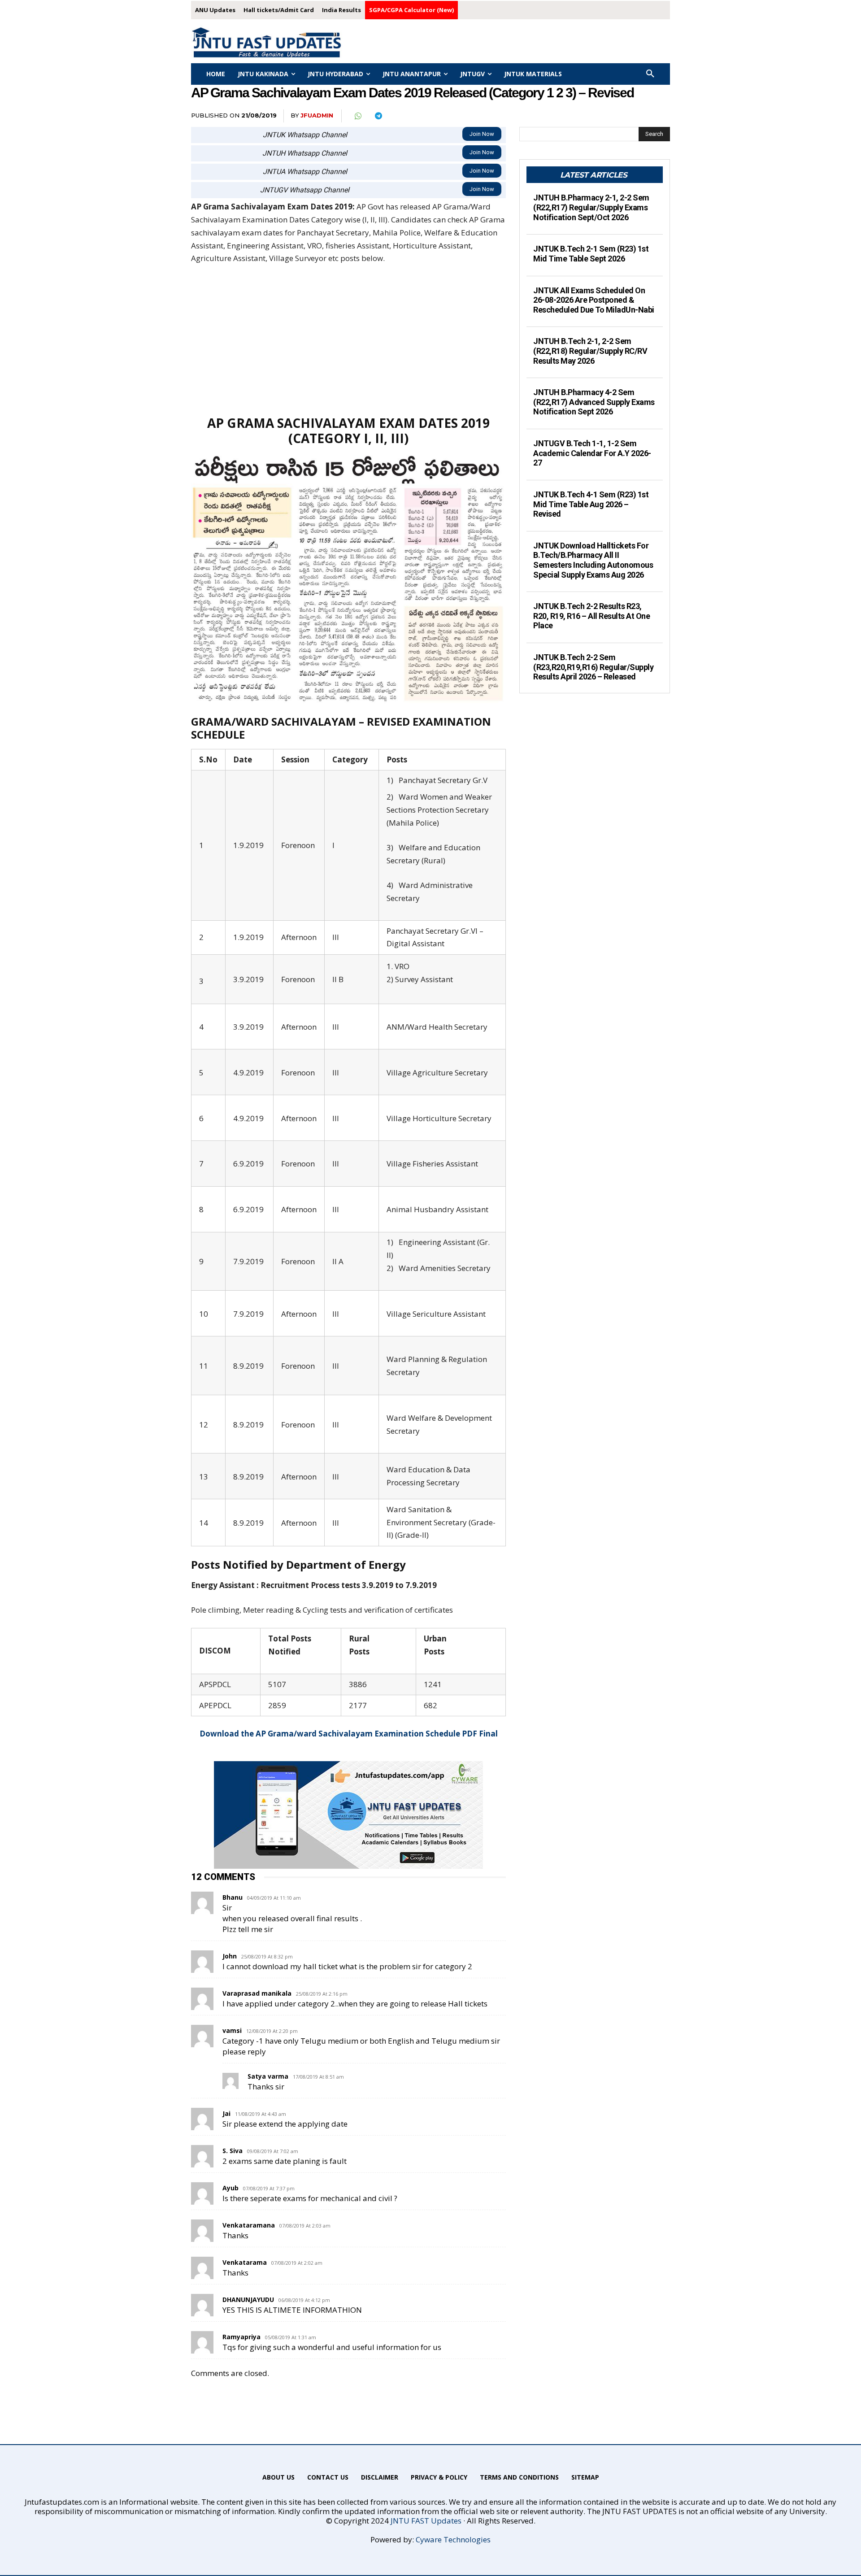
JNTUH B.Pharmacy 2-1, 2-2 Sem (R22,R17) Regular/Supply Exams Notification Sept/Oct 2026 (591, 207)
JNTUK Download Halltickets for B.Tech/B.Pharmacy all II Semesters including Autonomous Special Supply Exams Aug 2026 (593, 560)
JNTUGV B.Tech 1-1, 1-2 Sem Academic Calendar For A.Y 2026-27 (592, 453)
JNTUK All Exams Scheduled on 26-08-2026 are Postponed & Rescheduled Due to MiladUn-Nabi (594, 300)
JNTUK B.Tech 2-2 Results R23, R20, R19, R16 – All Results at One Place (591, 616)
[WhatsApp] (357, 116)
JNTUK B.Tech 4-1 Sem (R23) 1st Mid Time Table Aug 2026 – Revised (591, 504)
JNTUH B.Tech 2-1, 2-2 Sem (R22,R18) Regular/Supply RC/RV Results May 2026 (590, 351)
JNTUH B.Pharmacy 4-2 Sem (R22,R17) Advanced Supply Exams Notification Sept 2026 (594, 402)
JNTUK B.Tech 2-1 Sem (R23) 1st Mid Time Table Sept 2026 (591, 254)
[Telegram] (378, 116)
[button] (650, 74)
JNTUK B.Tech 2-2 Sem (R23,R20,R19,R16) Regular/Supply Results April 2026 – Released (593, 667)
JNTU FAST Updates (426, 2521)
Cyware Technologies (453, 2539)
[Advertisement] (348, 339)
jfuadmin (317, 115)
